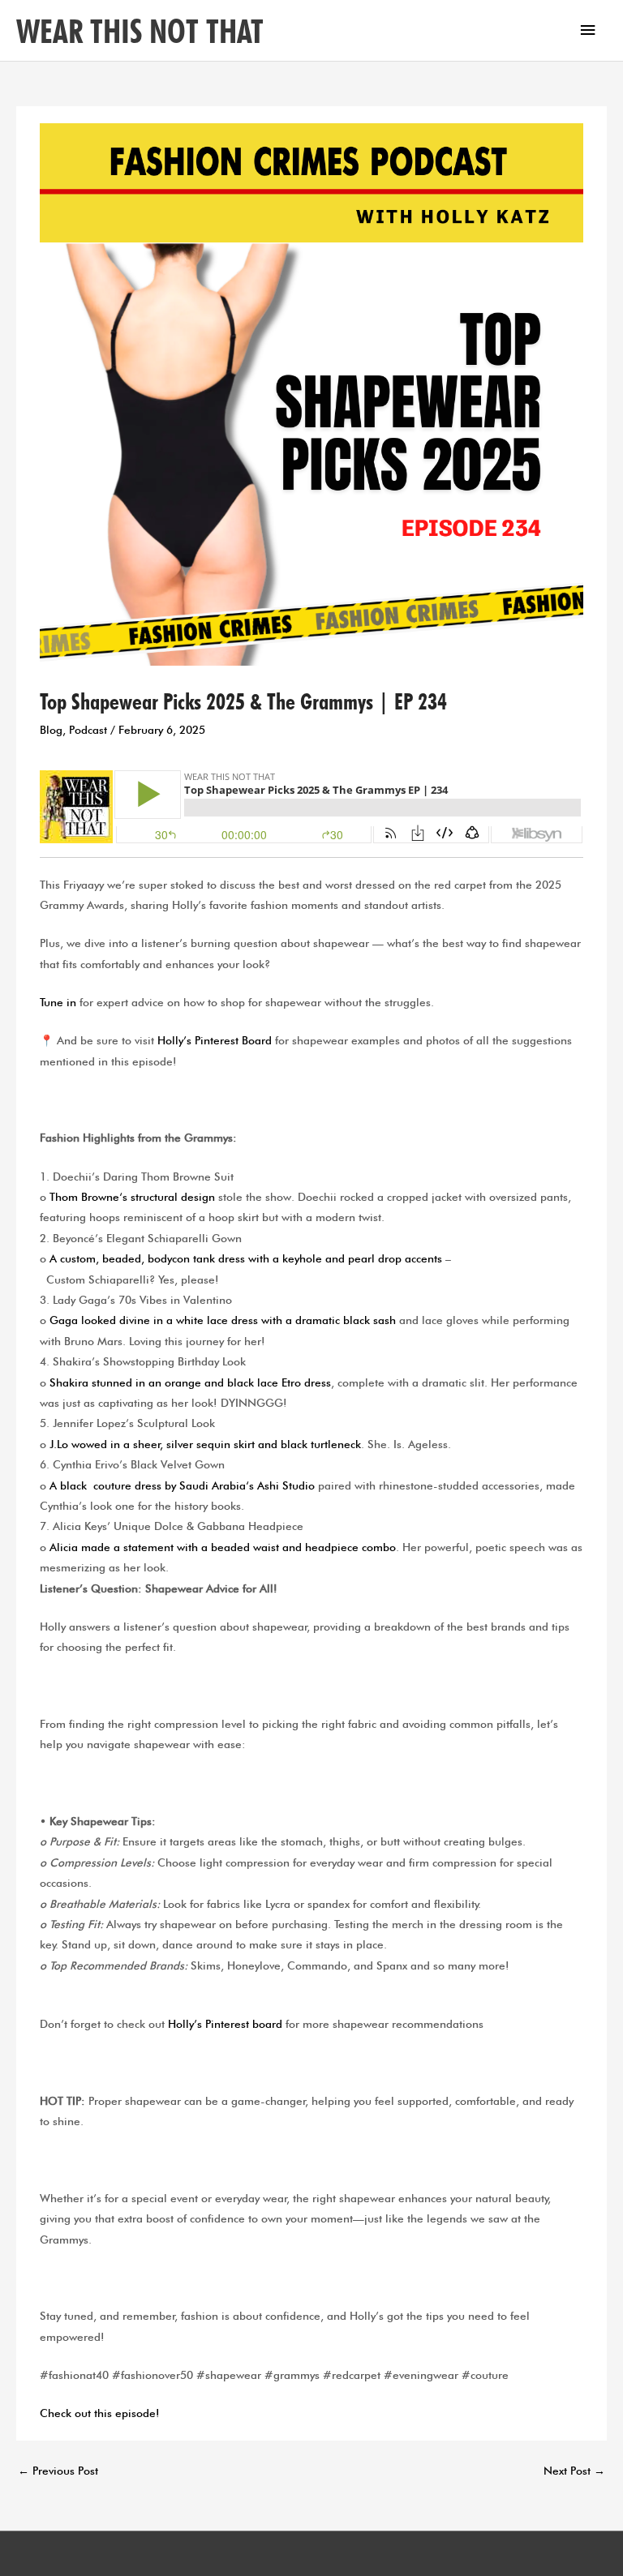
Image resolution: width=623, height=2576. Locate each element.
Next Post (574, 2471)
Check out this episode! (100, 2413)
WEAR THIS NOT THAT (140, 31)
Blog (51, 730)
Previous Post (58, 2471)
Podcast (88, 730)
